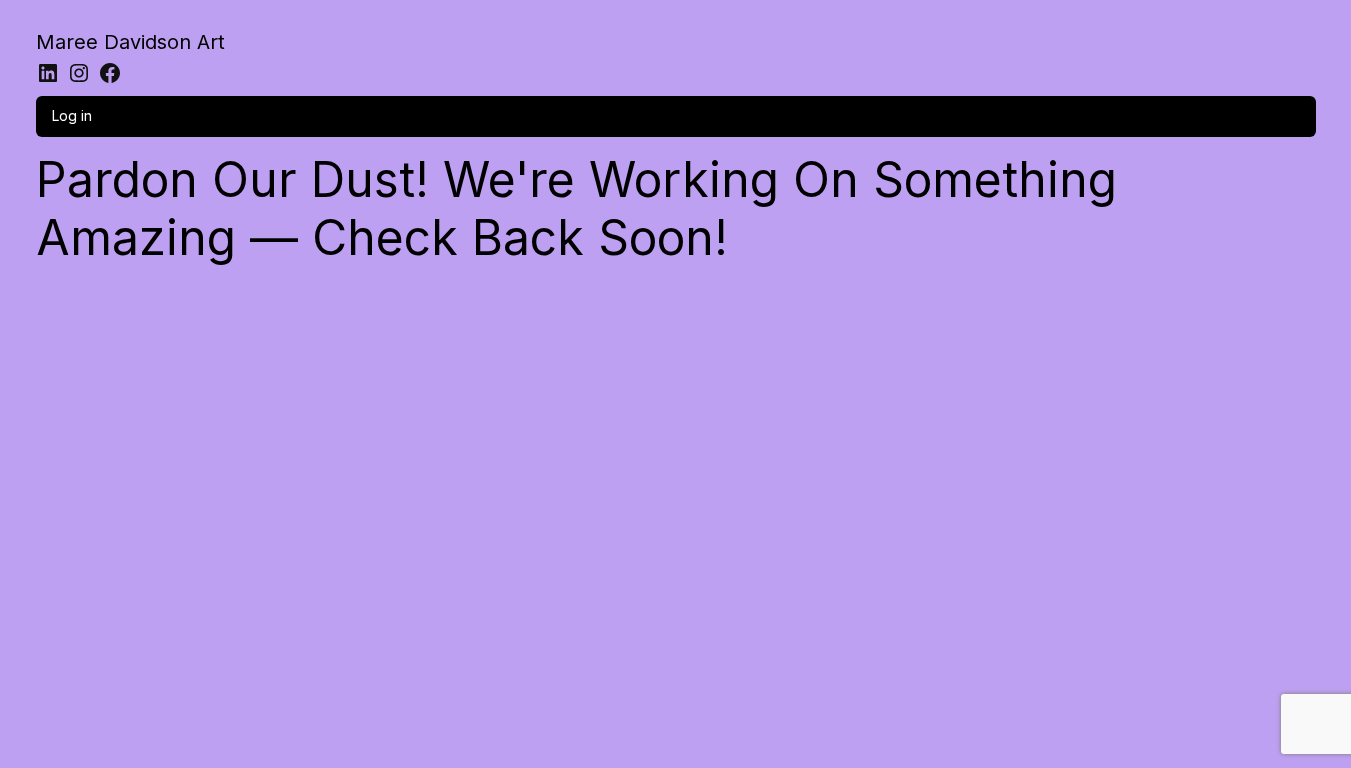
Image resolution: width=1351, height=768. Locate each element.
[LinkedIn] (48, 73)
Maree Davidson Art (130, 42)
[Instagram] (79, 73)
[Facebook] (110, 73)
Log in (72, 115)
